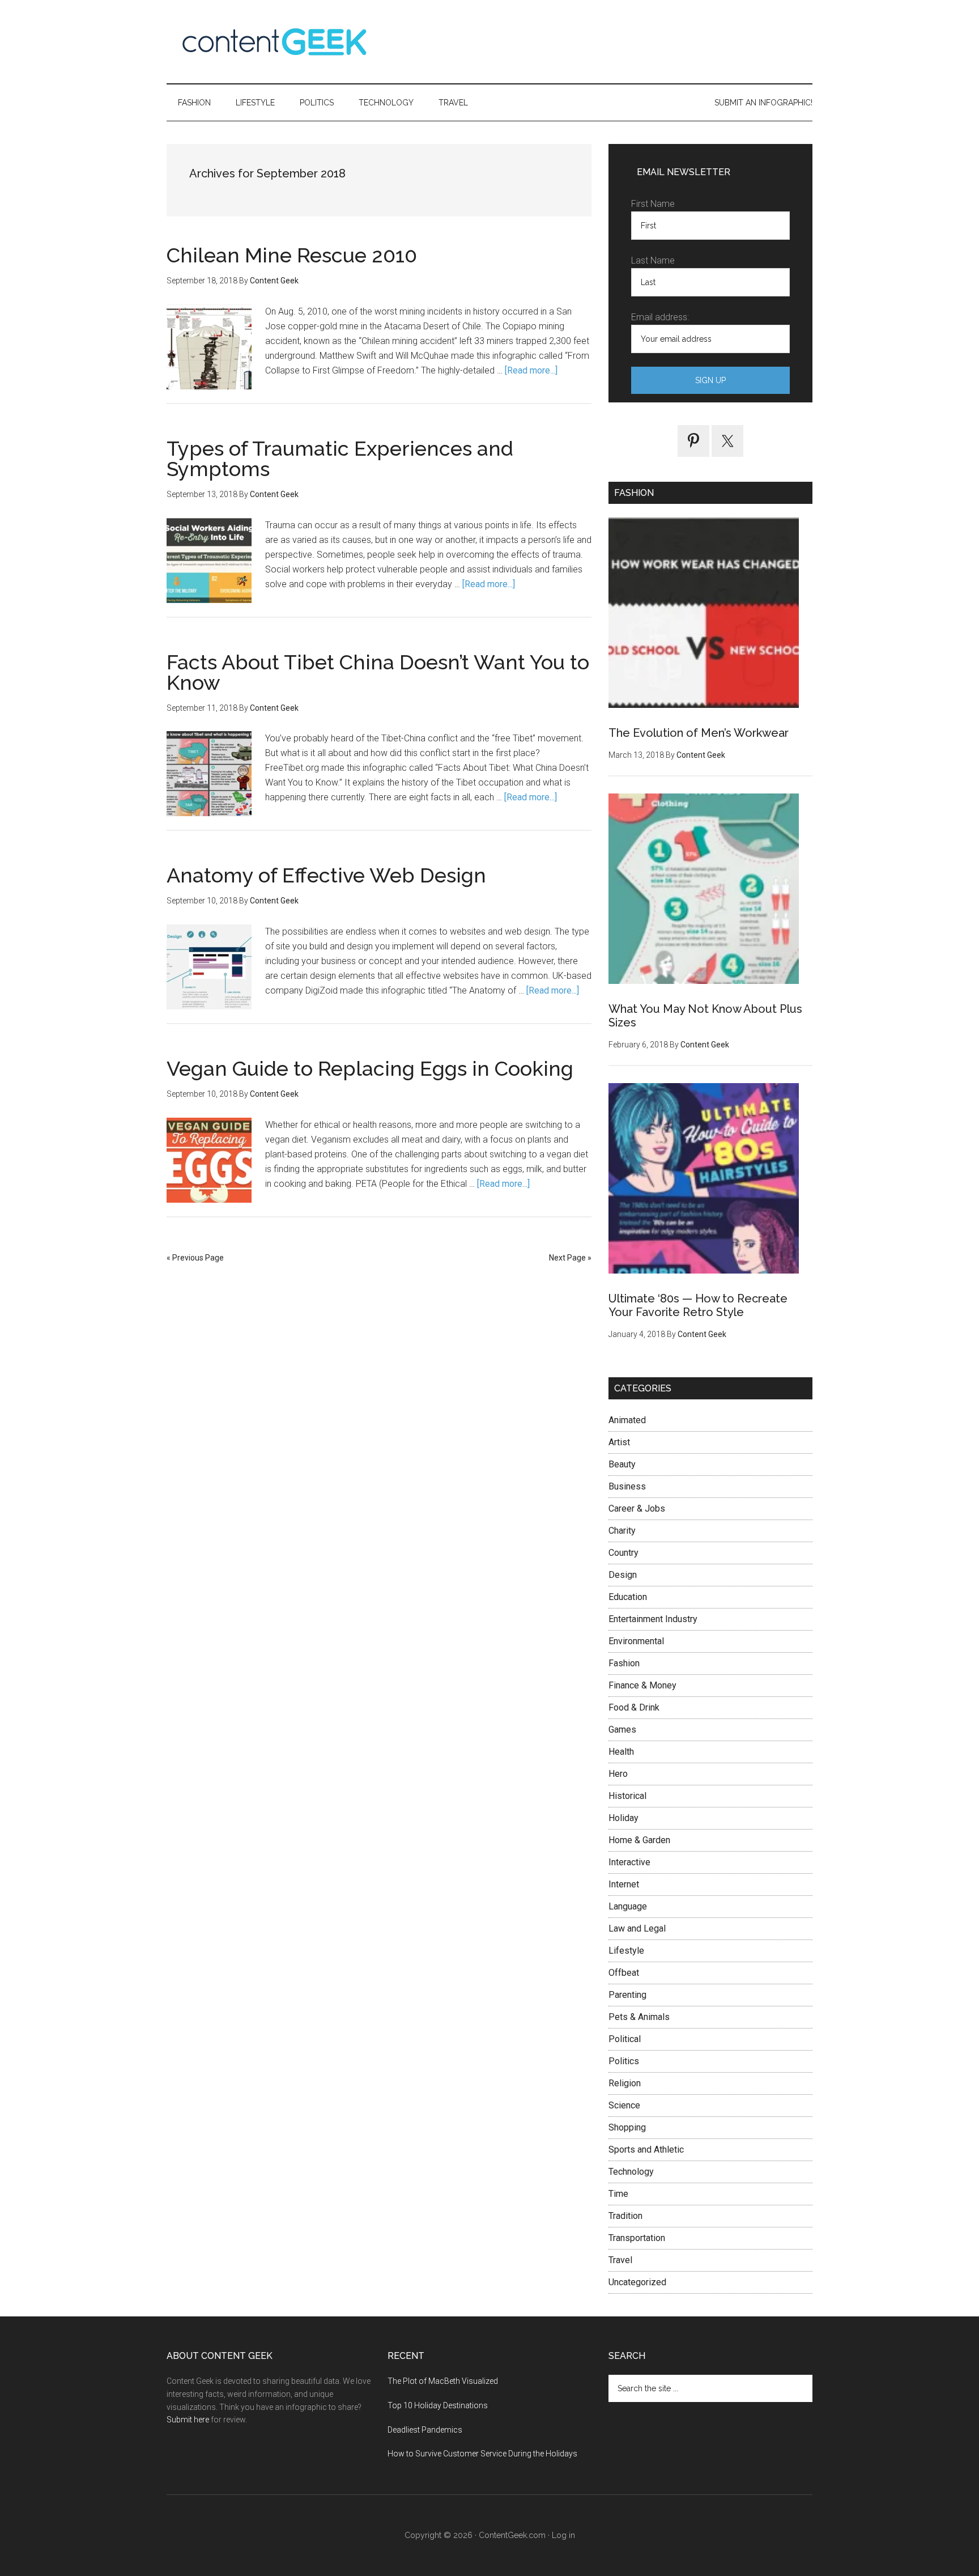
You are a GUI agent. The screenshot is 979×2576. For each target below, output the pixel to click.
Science (624, 2105)
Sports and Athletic (646, 2150)
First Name (653, 204)
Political (625, 2039)
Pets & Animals (639, 2017)
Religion (625, 2083)
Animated (627, 1420)
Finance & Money (642, 1685)
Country (623, 1553)
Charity (622, 1531)
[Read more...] (531, 370)
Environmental (636, 1641)
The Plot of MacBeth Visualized (443, 2381)
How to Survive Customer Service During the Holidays (482, 2454)
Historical (627, 1796)
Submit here (188, 2420)
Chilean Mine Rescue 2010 (292, 255)
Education (628, 1597)
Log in (563, 2535)
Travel (620, 2260)
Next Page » (570, 1258)
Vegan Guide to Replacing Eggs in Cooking (370, 1068)
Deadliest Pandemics (425, 2430)
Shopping (627, 2127)
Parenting (627, 1995)
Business (627, 1486)
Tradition (625, 2216)
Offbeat (624, 1973)
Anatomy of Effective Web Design (326, 875)
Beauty (622, 1464)
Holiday (623, 1818)
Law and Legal (637, 1928)
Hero (618, 1774)
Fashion (624, 1663)
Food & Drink (634, 1707)
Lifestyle (626, 1951)
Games (622, 1730)
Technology (631, 2172)
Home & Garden (639, 1840)
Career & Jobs (637, 1508)
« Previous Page (195, 1258)
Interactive (629, 1862)
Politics (624, 2061)
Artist (619, 1442)
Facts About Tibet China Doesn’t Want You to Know (378, 672)
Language (628, 1906)
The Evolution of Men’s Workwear (699, 733)
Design (623, 1575)
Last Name (653, 260)
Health (621, 1752)
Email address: (660, 317)
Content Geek (274, 42)
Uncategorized (637, 2282)
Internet (624, 1884)
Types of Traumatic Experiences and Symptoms (340, 459)
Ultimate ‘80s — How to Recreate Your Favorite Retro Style (698, 1305)
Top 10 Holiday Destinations (438, 2405)
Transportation (637, 2238)
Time (618, 2194)
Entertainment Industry (653, 1619)
